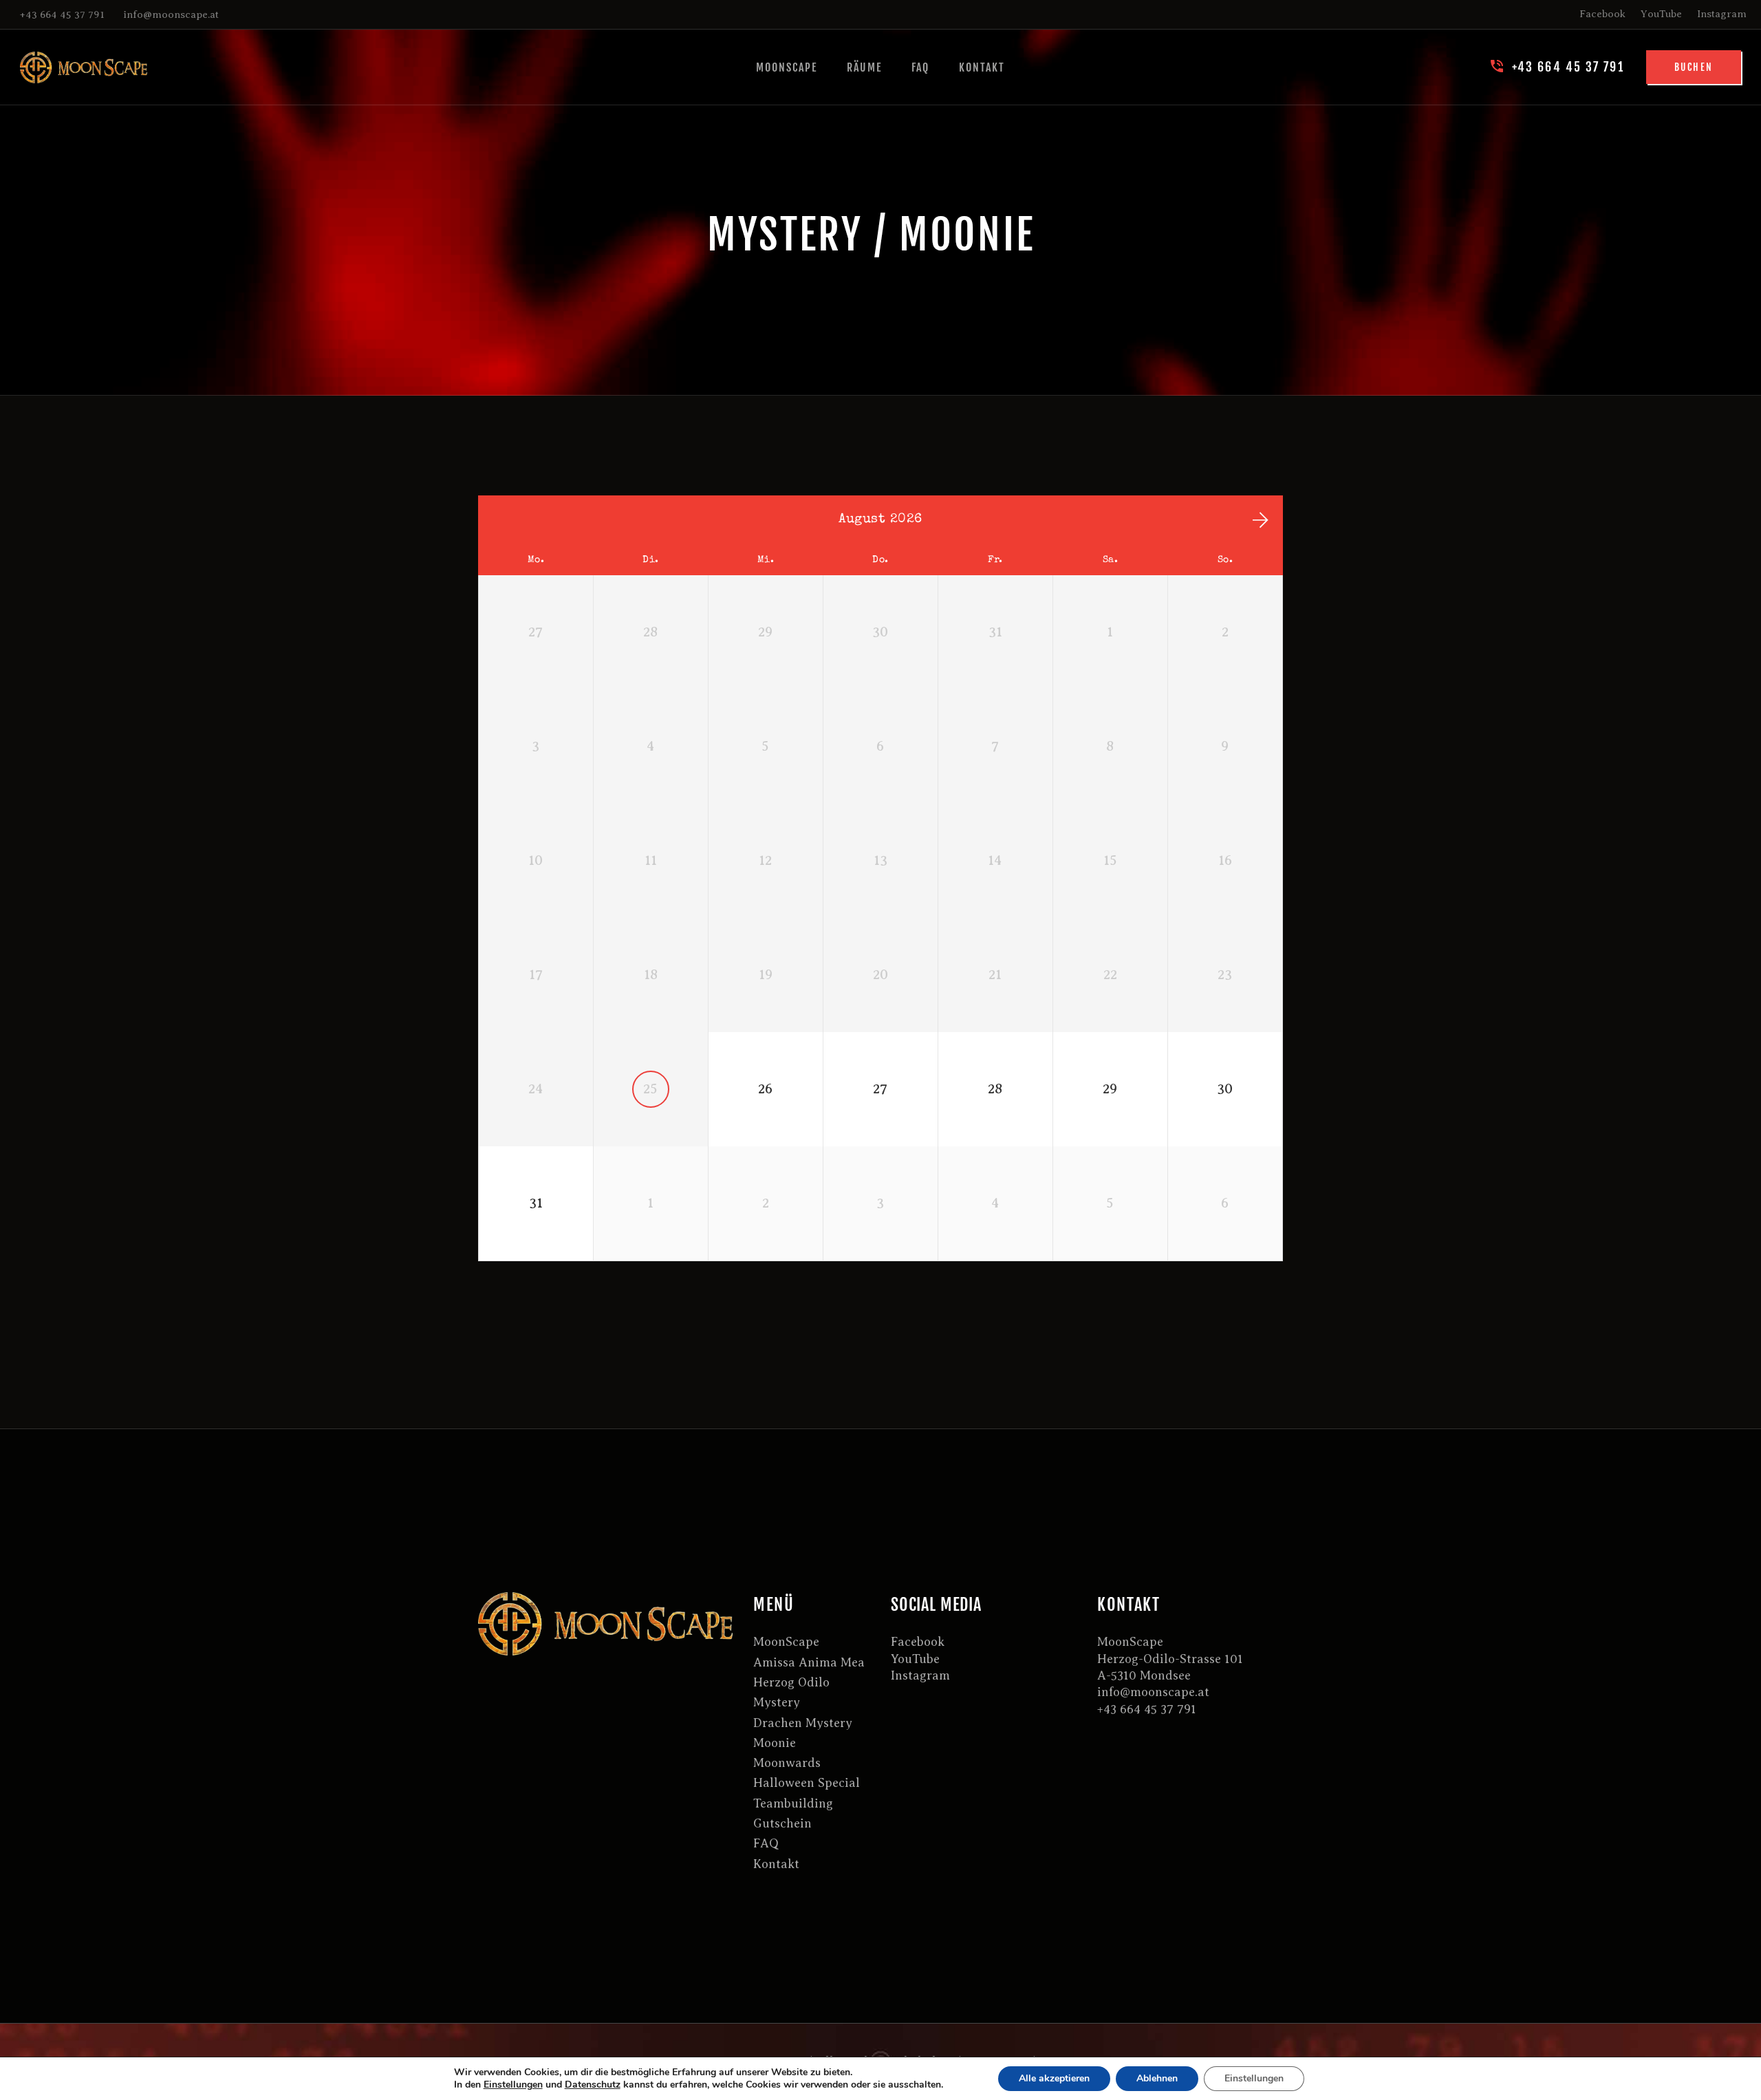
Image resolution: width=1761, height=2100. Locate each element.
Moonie (775, 1743)
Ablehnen (1157, 2078)
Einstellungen (513, 2085)
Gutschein (782, 1823)
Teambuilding (793, 1803)
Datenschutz (593, 2085)
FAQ (766, 1843)
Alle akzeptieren (1054, 2078)
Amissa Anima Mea (809, 1662)
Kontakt (776, 1864)
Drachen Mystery (803, 1723)
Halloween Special (807, 1783)
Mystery (777, 1702)
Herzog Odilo (791, 1682)
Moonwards (787, 1763)
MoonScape (786, 1642)
